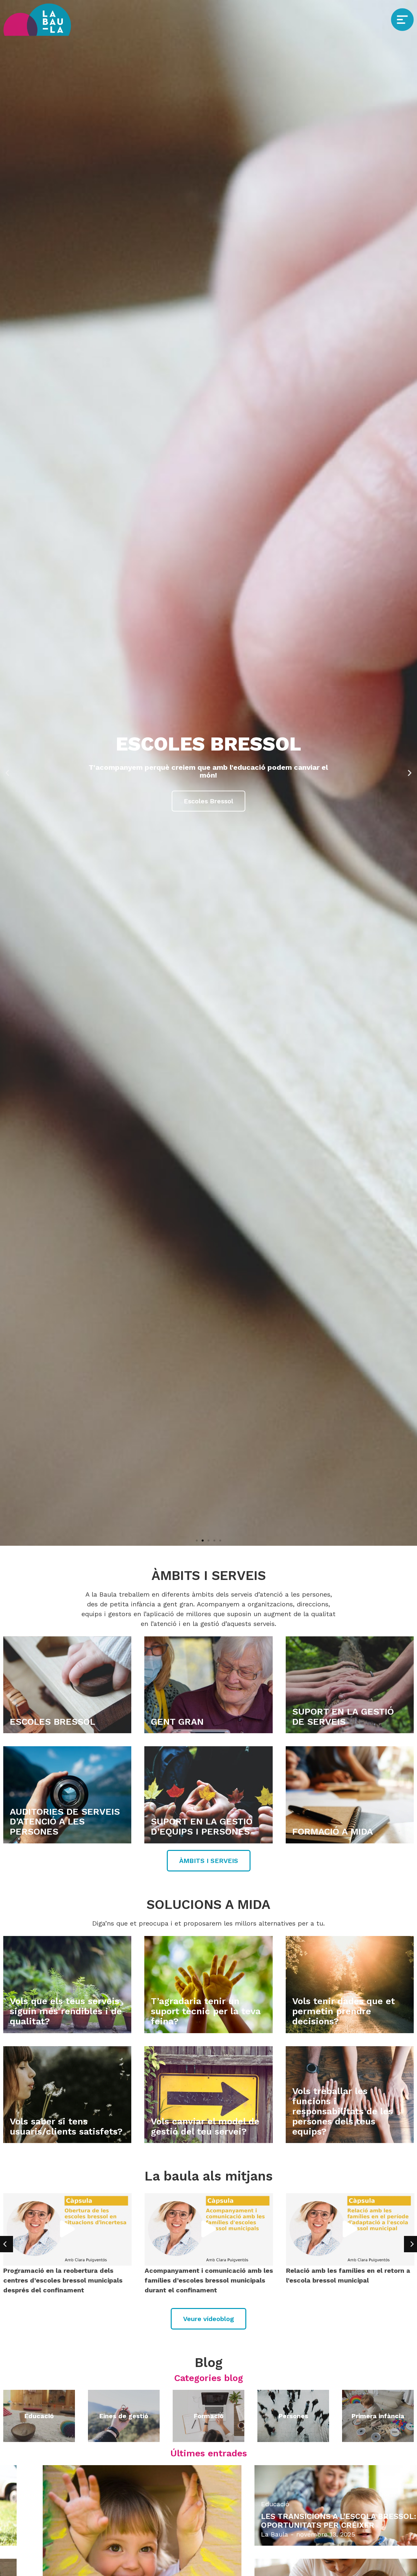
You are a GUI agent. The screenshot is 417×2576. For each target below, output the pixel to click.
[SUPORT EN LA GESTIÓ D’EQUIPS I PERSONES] (208, 1795)
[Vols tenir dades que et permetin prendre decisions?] (350, 1985)
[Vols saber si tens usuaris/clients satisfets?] (67, 2095)
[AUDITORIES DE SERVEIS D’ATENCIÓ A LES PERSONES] (67, 1795)
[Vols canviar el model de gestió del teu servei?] (208, 2095)
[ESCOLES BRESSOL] (67, 1685)
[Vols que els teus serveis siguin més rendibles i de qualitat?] (67, 1985)
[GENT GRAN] (208, 1685)
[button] (7, 773)
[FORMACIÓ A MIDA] (350, 1795)
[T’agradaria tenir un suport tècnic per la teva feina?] (208, 1985)
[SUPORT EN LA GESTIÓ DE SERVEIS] (350, 1685)
